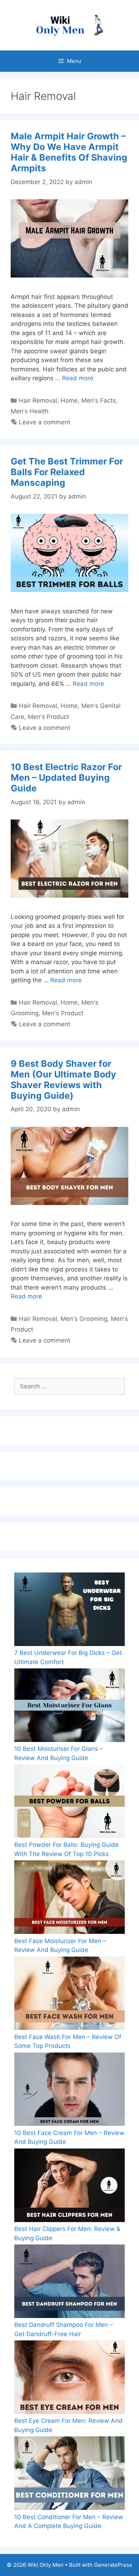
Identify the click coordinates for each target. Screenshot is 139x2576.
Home (69, 400)
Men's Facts (99, 400)
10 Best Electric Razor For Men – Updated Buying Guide (66, 778)
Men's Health (30, 411)
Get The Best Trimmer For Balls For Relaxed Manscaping (67, 472)
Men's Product (48, 717)
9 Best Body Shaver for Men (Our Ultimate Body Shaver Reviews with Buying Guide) (63, 1080)
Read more (78, 378)
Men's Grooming (84, 1319)
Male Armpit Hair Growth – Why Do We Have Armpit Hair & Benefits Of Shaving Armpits (69, 152)
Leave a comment (45, 422)
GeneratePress (113, 2565)
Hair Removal (38, 400)
